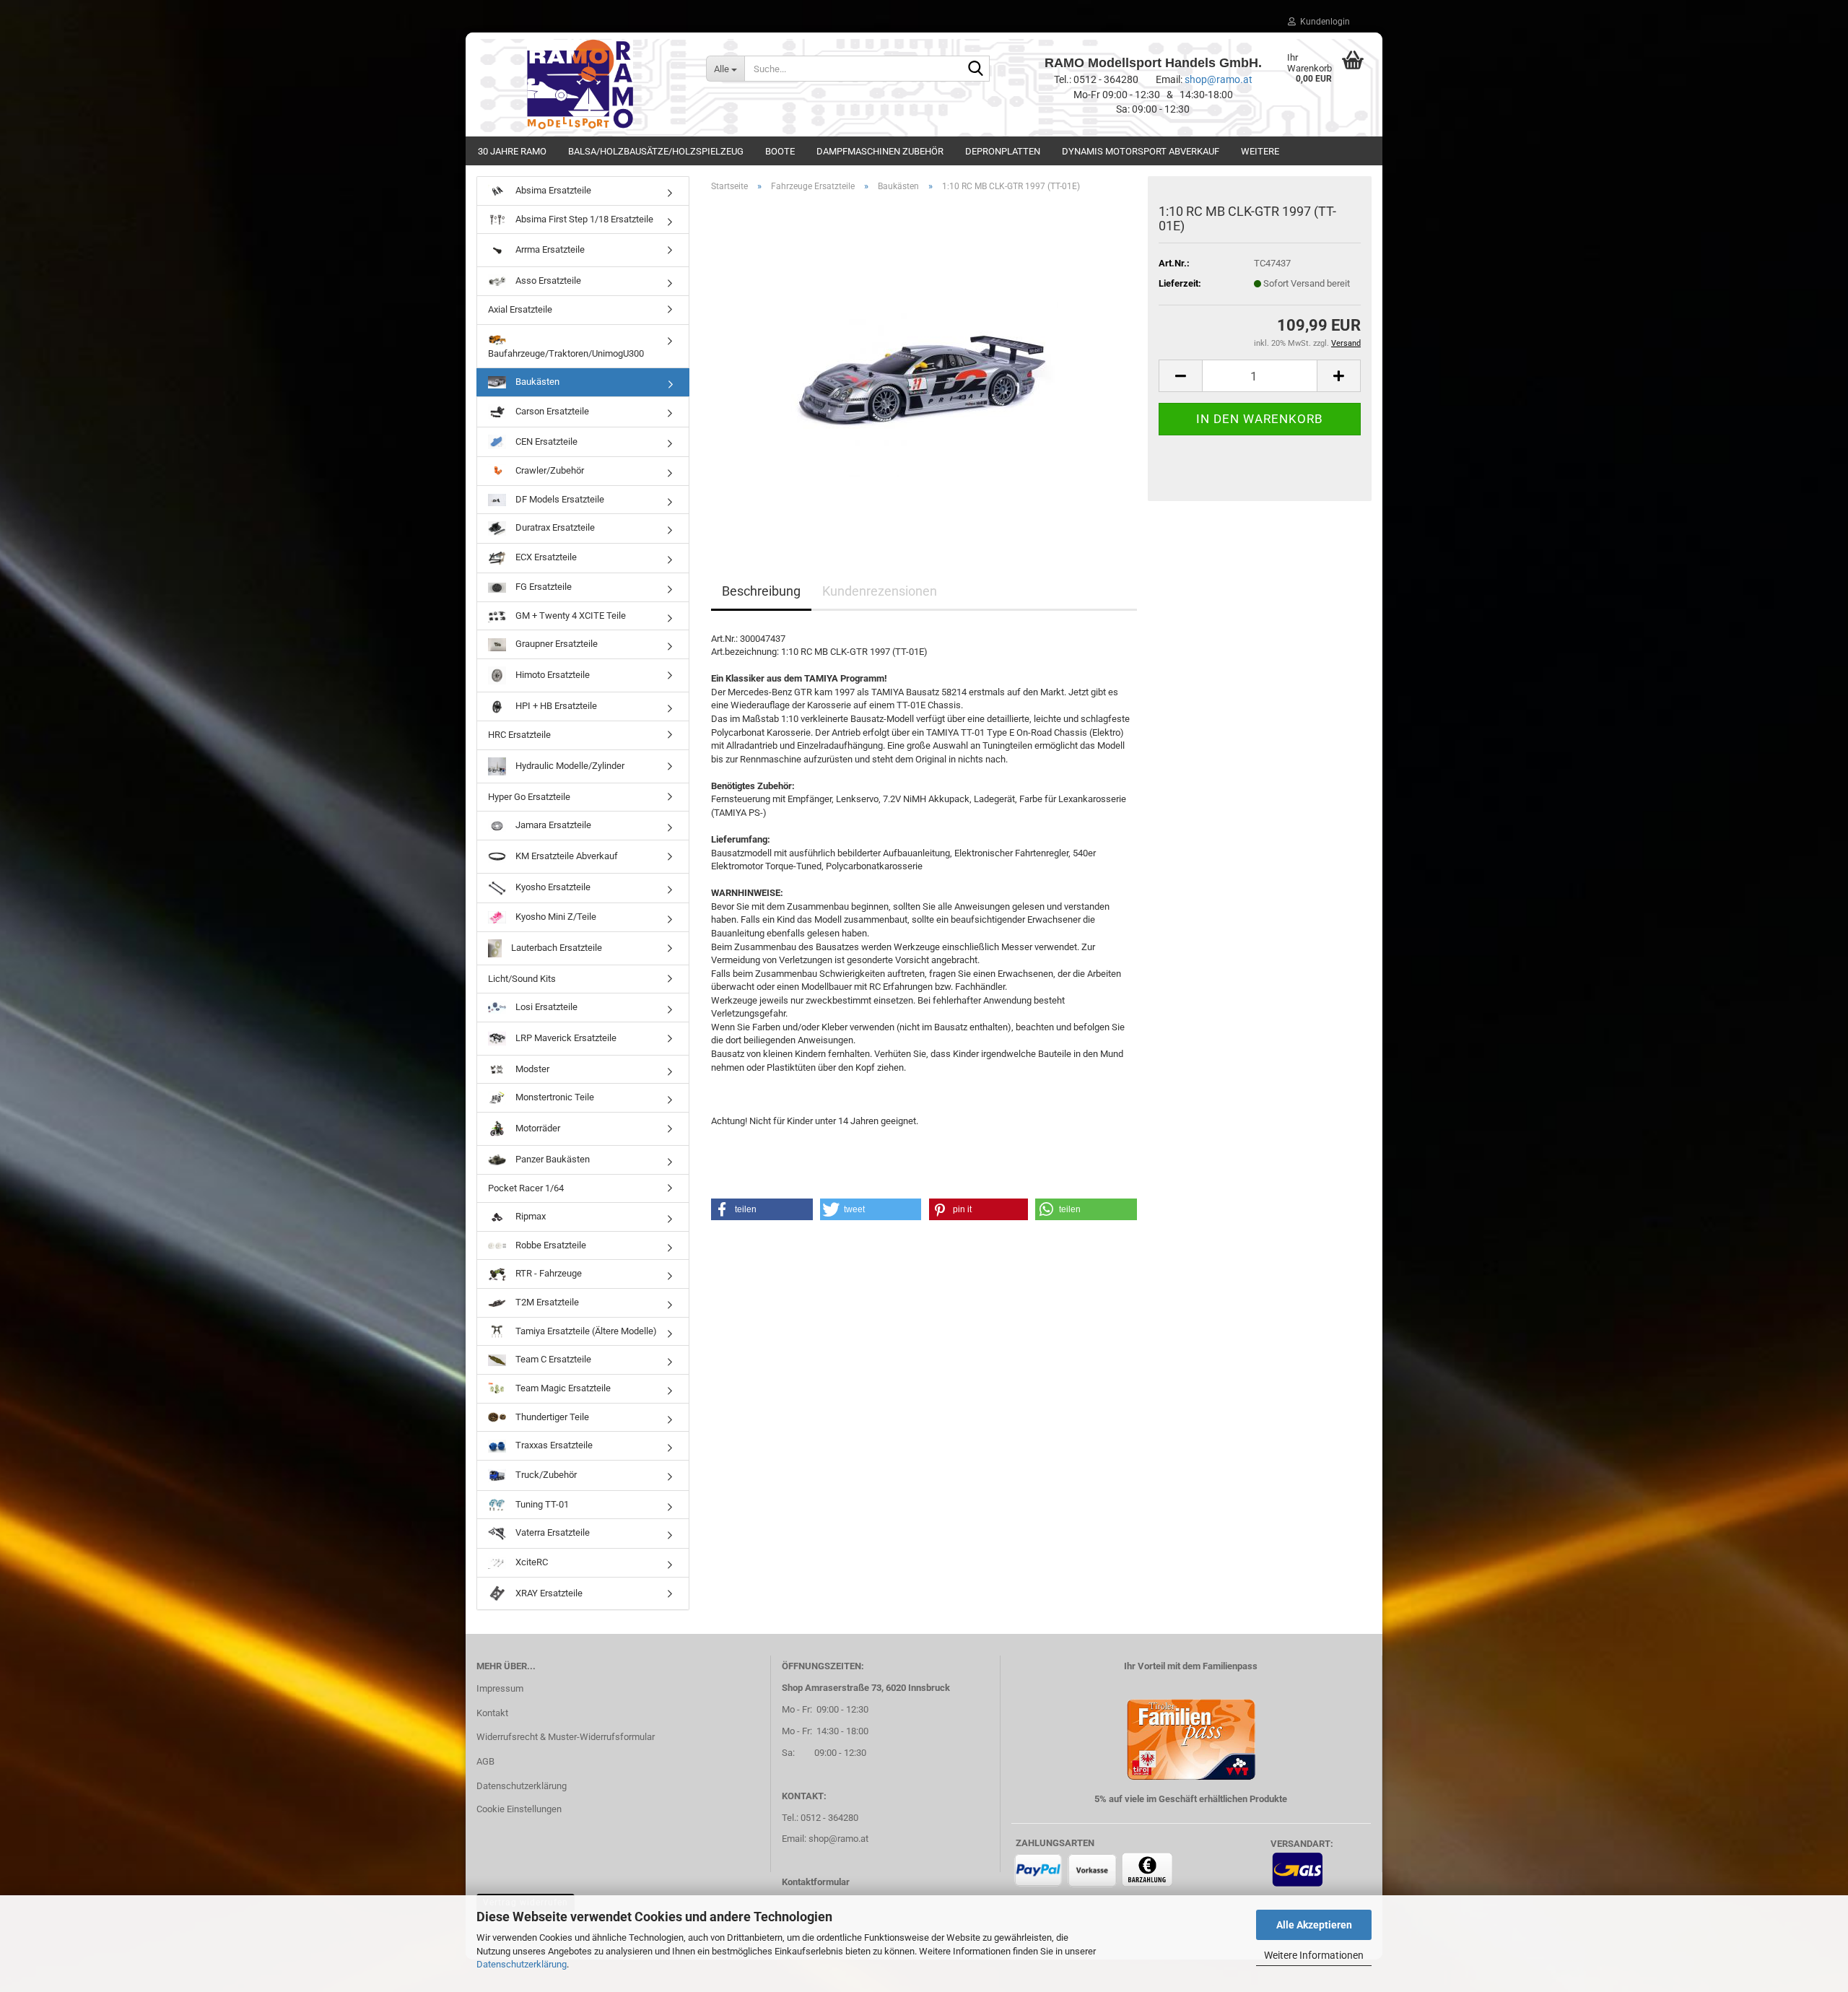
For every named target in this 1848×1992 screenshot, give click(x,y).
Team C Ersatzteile (552, 1359)
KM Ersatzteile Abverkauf (566, 856)
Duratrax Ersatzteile (554, 528)
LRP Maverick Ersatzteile (565, 1038)
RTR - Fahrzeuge (548, 1273)
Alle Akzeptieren (1314, 1925)
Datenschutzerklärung (522, 1964)
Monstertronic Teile (554, 1097)
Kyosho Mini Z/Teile (555, 917)
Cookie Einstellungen (519, 1809)
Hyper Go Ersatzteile (529, 797)
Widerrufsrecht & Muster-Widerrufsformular (566, 1737)
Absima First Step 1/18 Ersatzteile (583, 219)
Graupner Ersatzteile (555, 644)
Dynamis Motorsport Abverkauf (1141, 151)
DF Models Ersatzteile (559, 499)
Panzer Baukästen (552, 1159)
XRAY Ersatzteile (548, 1592)
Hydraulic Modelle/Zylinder (569, 766)
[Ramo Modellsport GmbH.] (580, 84)
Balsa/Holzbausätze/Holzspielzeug (656, 151)
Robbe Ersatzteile (550, 1245)
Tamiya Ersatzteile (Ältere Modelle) (585, 1331)
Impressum (500, 1688)
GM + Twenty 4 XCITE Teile (570, 616)
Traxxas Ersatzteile (553, 1445)
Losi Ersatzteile (545, 1007)
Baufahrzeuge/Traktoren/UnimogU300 (566, 353)
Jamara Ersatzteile (552, 825)
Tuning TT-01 (541, 1504)
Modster (531, 1069)
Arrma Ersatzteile (549, 249)
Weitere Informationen (1314, 1955)
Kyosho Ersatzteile (552, 887)
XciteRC (531, 1562)
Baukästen (536, 382)
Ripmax (529, 1216)
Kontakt (492, 1713)
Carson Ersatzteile (551, 411)
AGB (485, 1761)
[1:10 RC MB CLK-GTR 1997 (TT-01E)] (924, 366)
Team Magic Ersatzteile (562, 1388)
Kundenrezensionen (880, 591)
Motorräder (537, 1128)
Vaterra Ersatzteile (552, 1533)
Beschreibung (761, 591)
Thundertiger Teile (551, 1417)
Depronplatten (1003, 151)
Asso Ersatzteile (547, 280)
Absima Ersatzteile (552, 190)
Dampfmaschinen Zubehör (880, 151)
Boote (780, 151)
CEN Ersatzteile (545, 441)
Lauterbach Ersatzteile (555, 947)
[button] (1180, 376)
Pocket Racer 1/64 (526, 1188)
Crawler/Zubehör (549, 470)
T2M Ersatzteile (546, 1302)
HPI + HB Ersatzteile (555, 706)
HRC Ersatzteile (519, 735)
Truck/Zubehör (545, 1475)
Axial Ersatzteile (520, 309)
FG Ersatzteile (542, 587)
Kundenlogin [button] (1323, 22)
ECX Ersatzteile (545, 558)
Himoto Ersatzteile (552, 675)
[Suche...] (976, 69)
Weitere (1260, 151)
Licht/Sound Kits (522, 979)
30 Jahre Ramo (512, 151)
